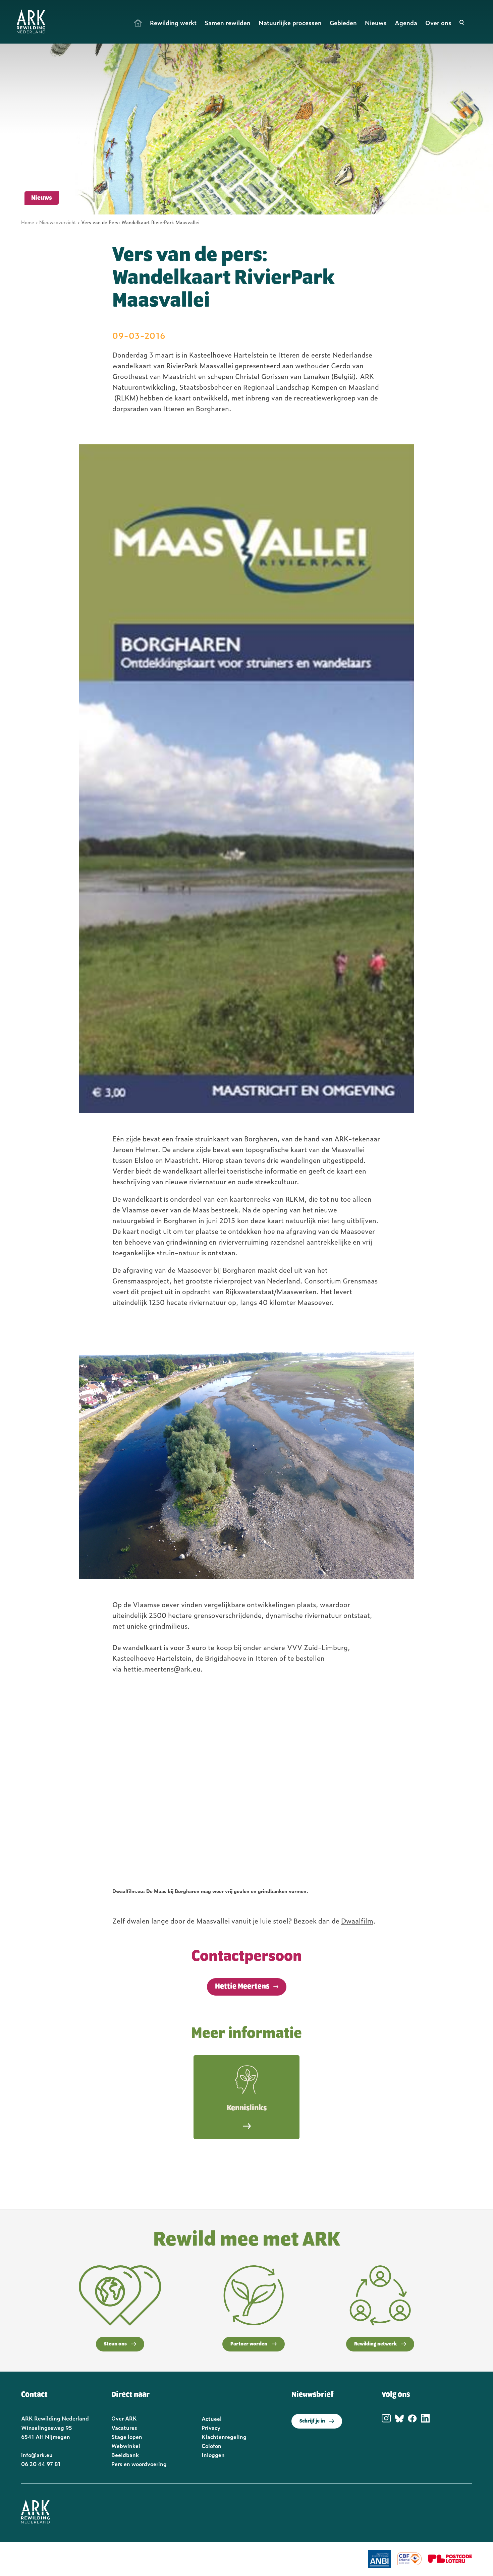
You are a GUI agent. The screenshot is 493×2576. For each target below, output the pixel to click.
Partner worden (249, 2344)
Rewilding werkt (173, 23)
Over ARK (124, 2418)
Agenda (406, 23)
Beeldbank (125, 2455)
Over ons (438, 23)
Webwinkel (126, 2446)
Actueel (212, 2418)
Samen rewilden (228, 23)
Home (138, 23)
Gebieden (343, 23)
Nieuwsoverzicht (58, 222)
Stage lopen (127, 2437)
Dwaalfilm (357, 1921)
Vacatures (124, 2428)
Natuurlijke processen (290, 23)
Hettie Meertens (242, 1987)
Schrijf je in (312, 2421)
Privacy (211, 2428)
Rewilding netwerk (375, 2344)
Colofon (211, 2446)
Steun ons (115, 2344)
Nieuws (376, 23)
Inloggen (213, 2455)
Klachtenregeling (224, 2437)
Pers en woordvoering (139, 2464)
